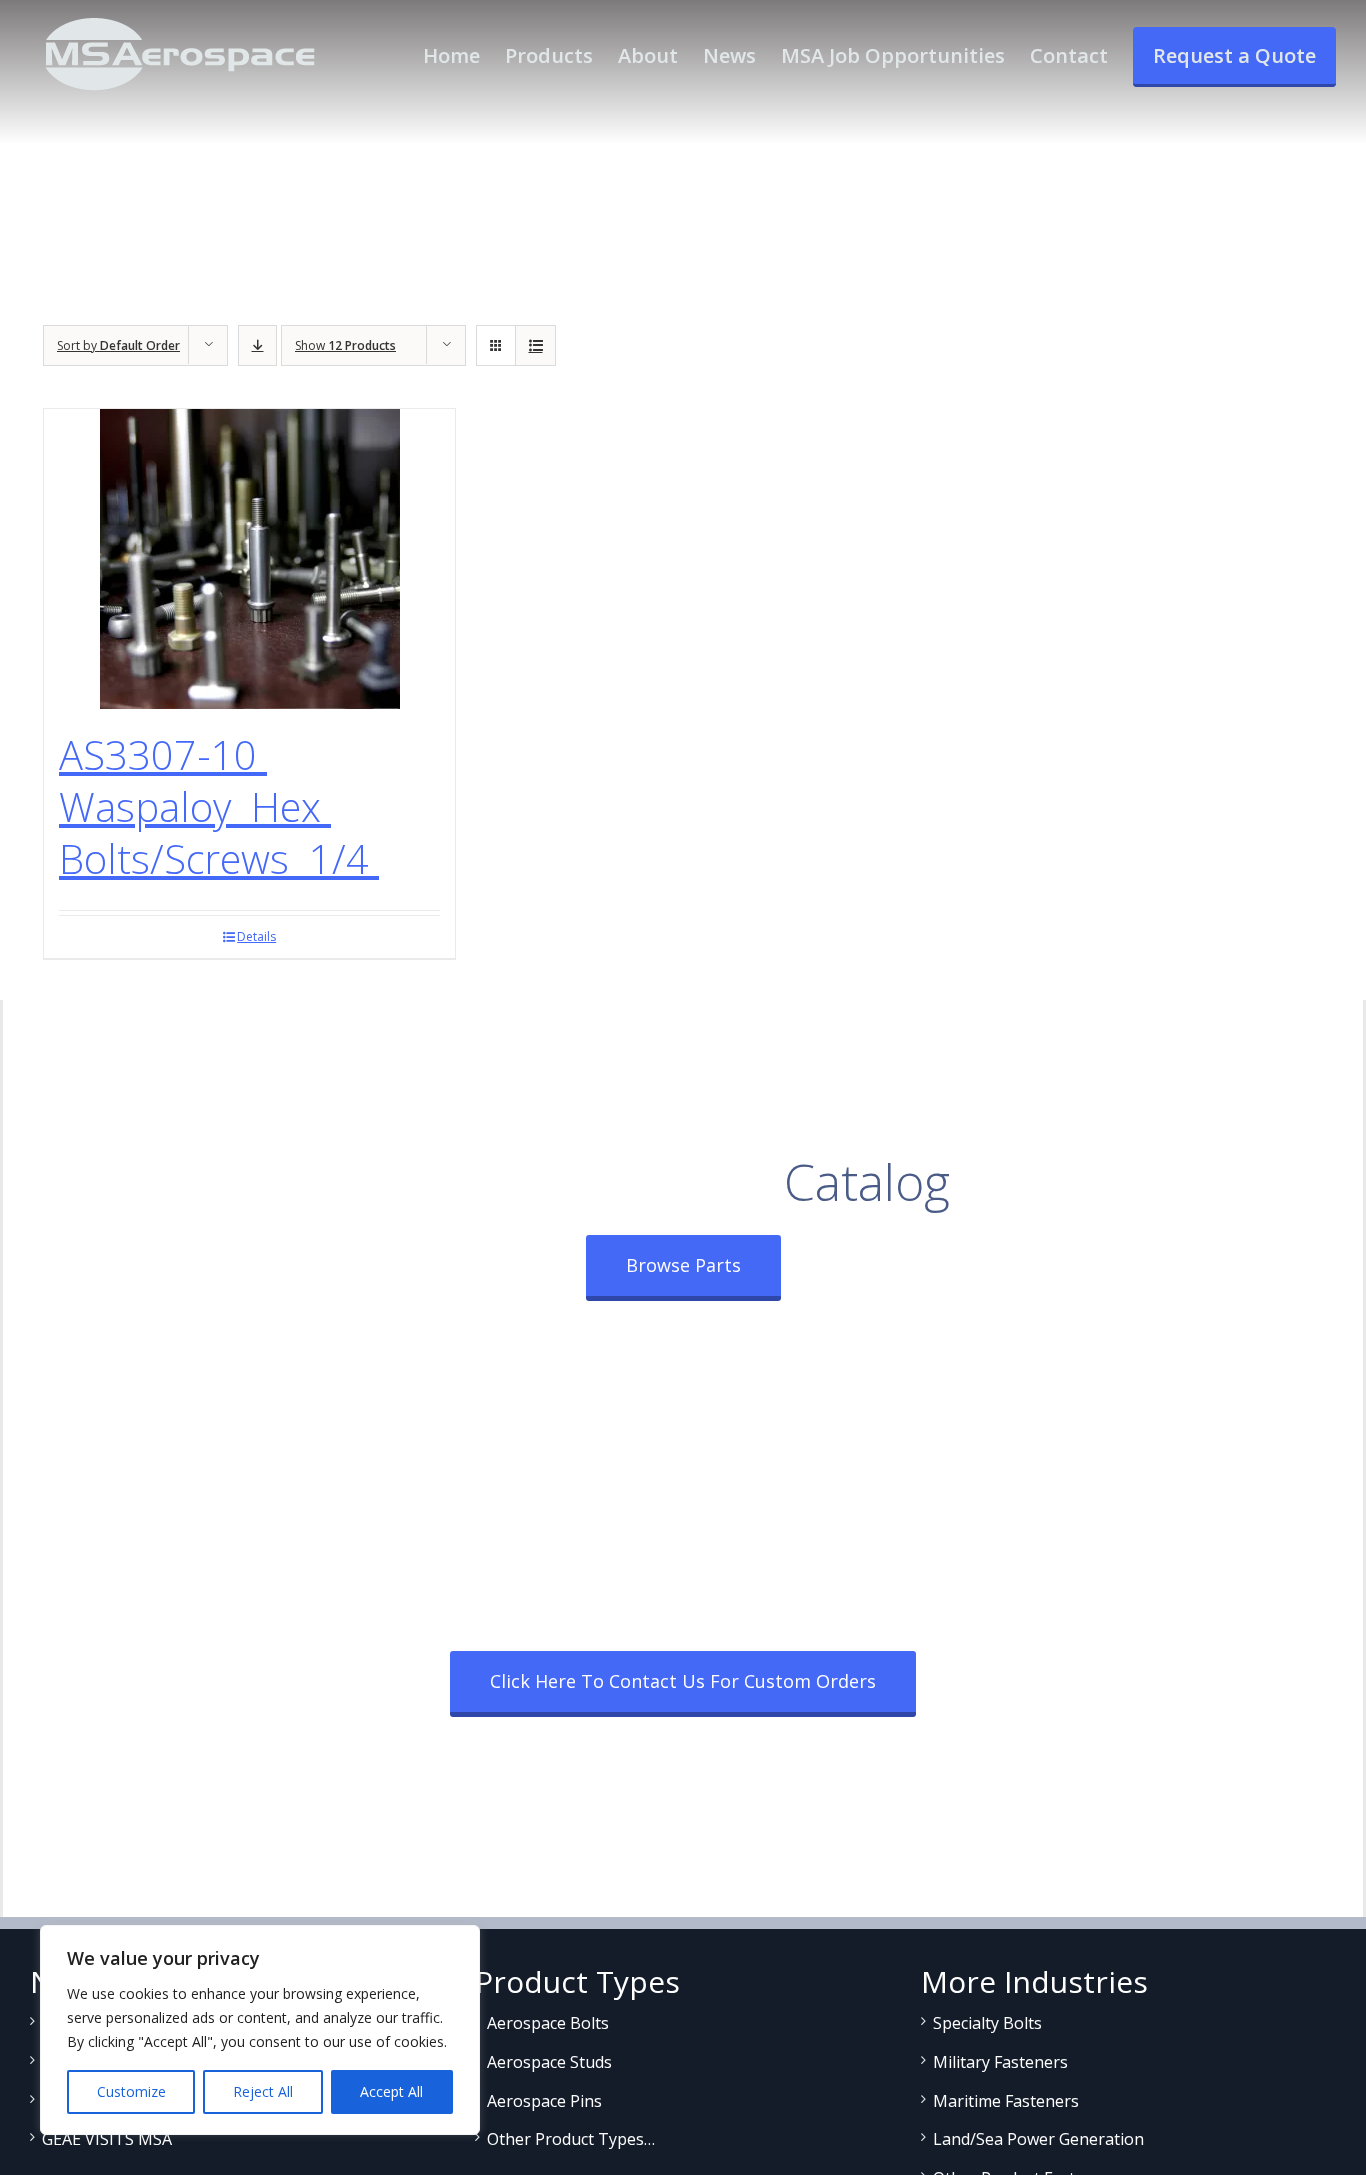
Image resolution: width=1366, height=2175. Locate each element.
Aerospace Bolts (548, 2023)
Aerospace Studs (549, 2062)
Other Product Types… (571, 2139)
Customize (131, 2091)
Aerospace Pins (544, 2101)
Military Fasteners (1000, 2062)
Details (256, 936)
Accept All (391, 2091)
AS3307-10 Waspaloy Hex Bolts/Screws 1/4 (219, 806)
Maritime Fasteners (1006, 2101)
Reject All (263, 2091)
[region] (260, 2030)
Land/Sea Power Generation (1038, 2139)
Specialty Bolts (987, 2023)
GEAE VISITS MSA (107, 2139)
